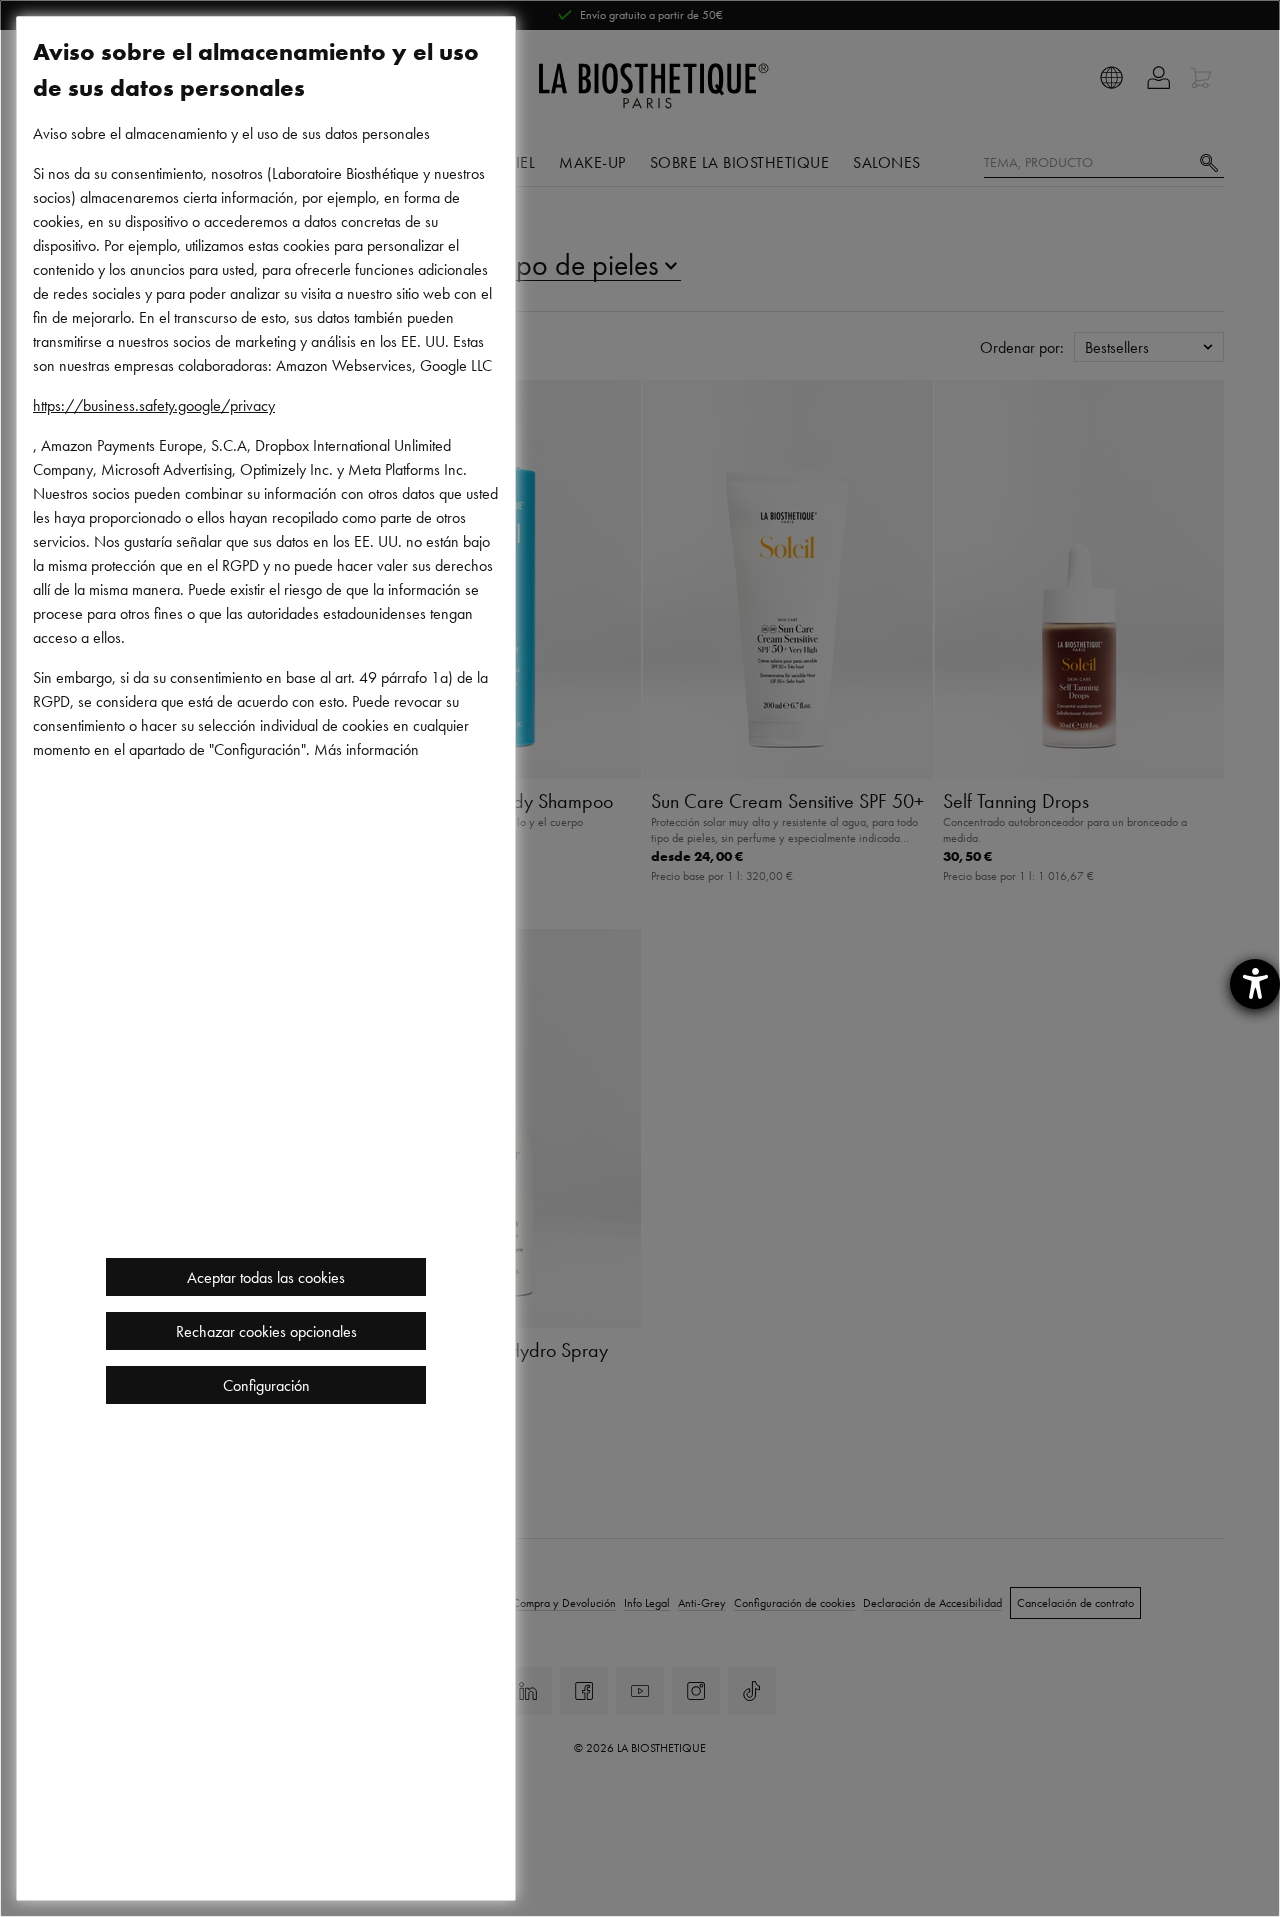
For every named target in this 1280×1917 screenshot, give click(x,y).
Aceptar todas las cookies (266, 1277)
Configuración (266, 1385)
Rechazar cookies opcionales (266, 1331)
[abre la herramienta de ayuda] (1255, 984)
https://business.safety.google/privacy (154, 405)
